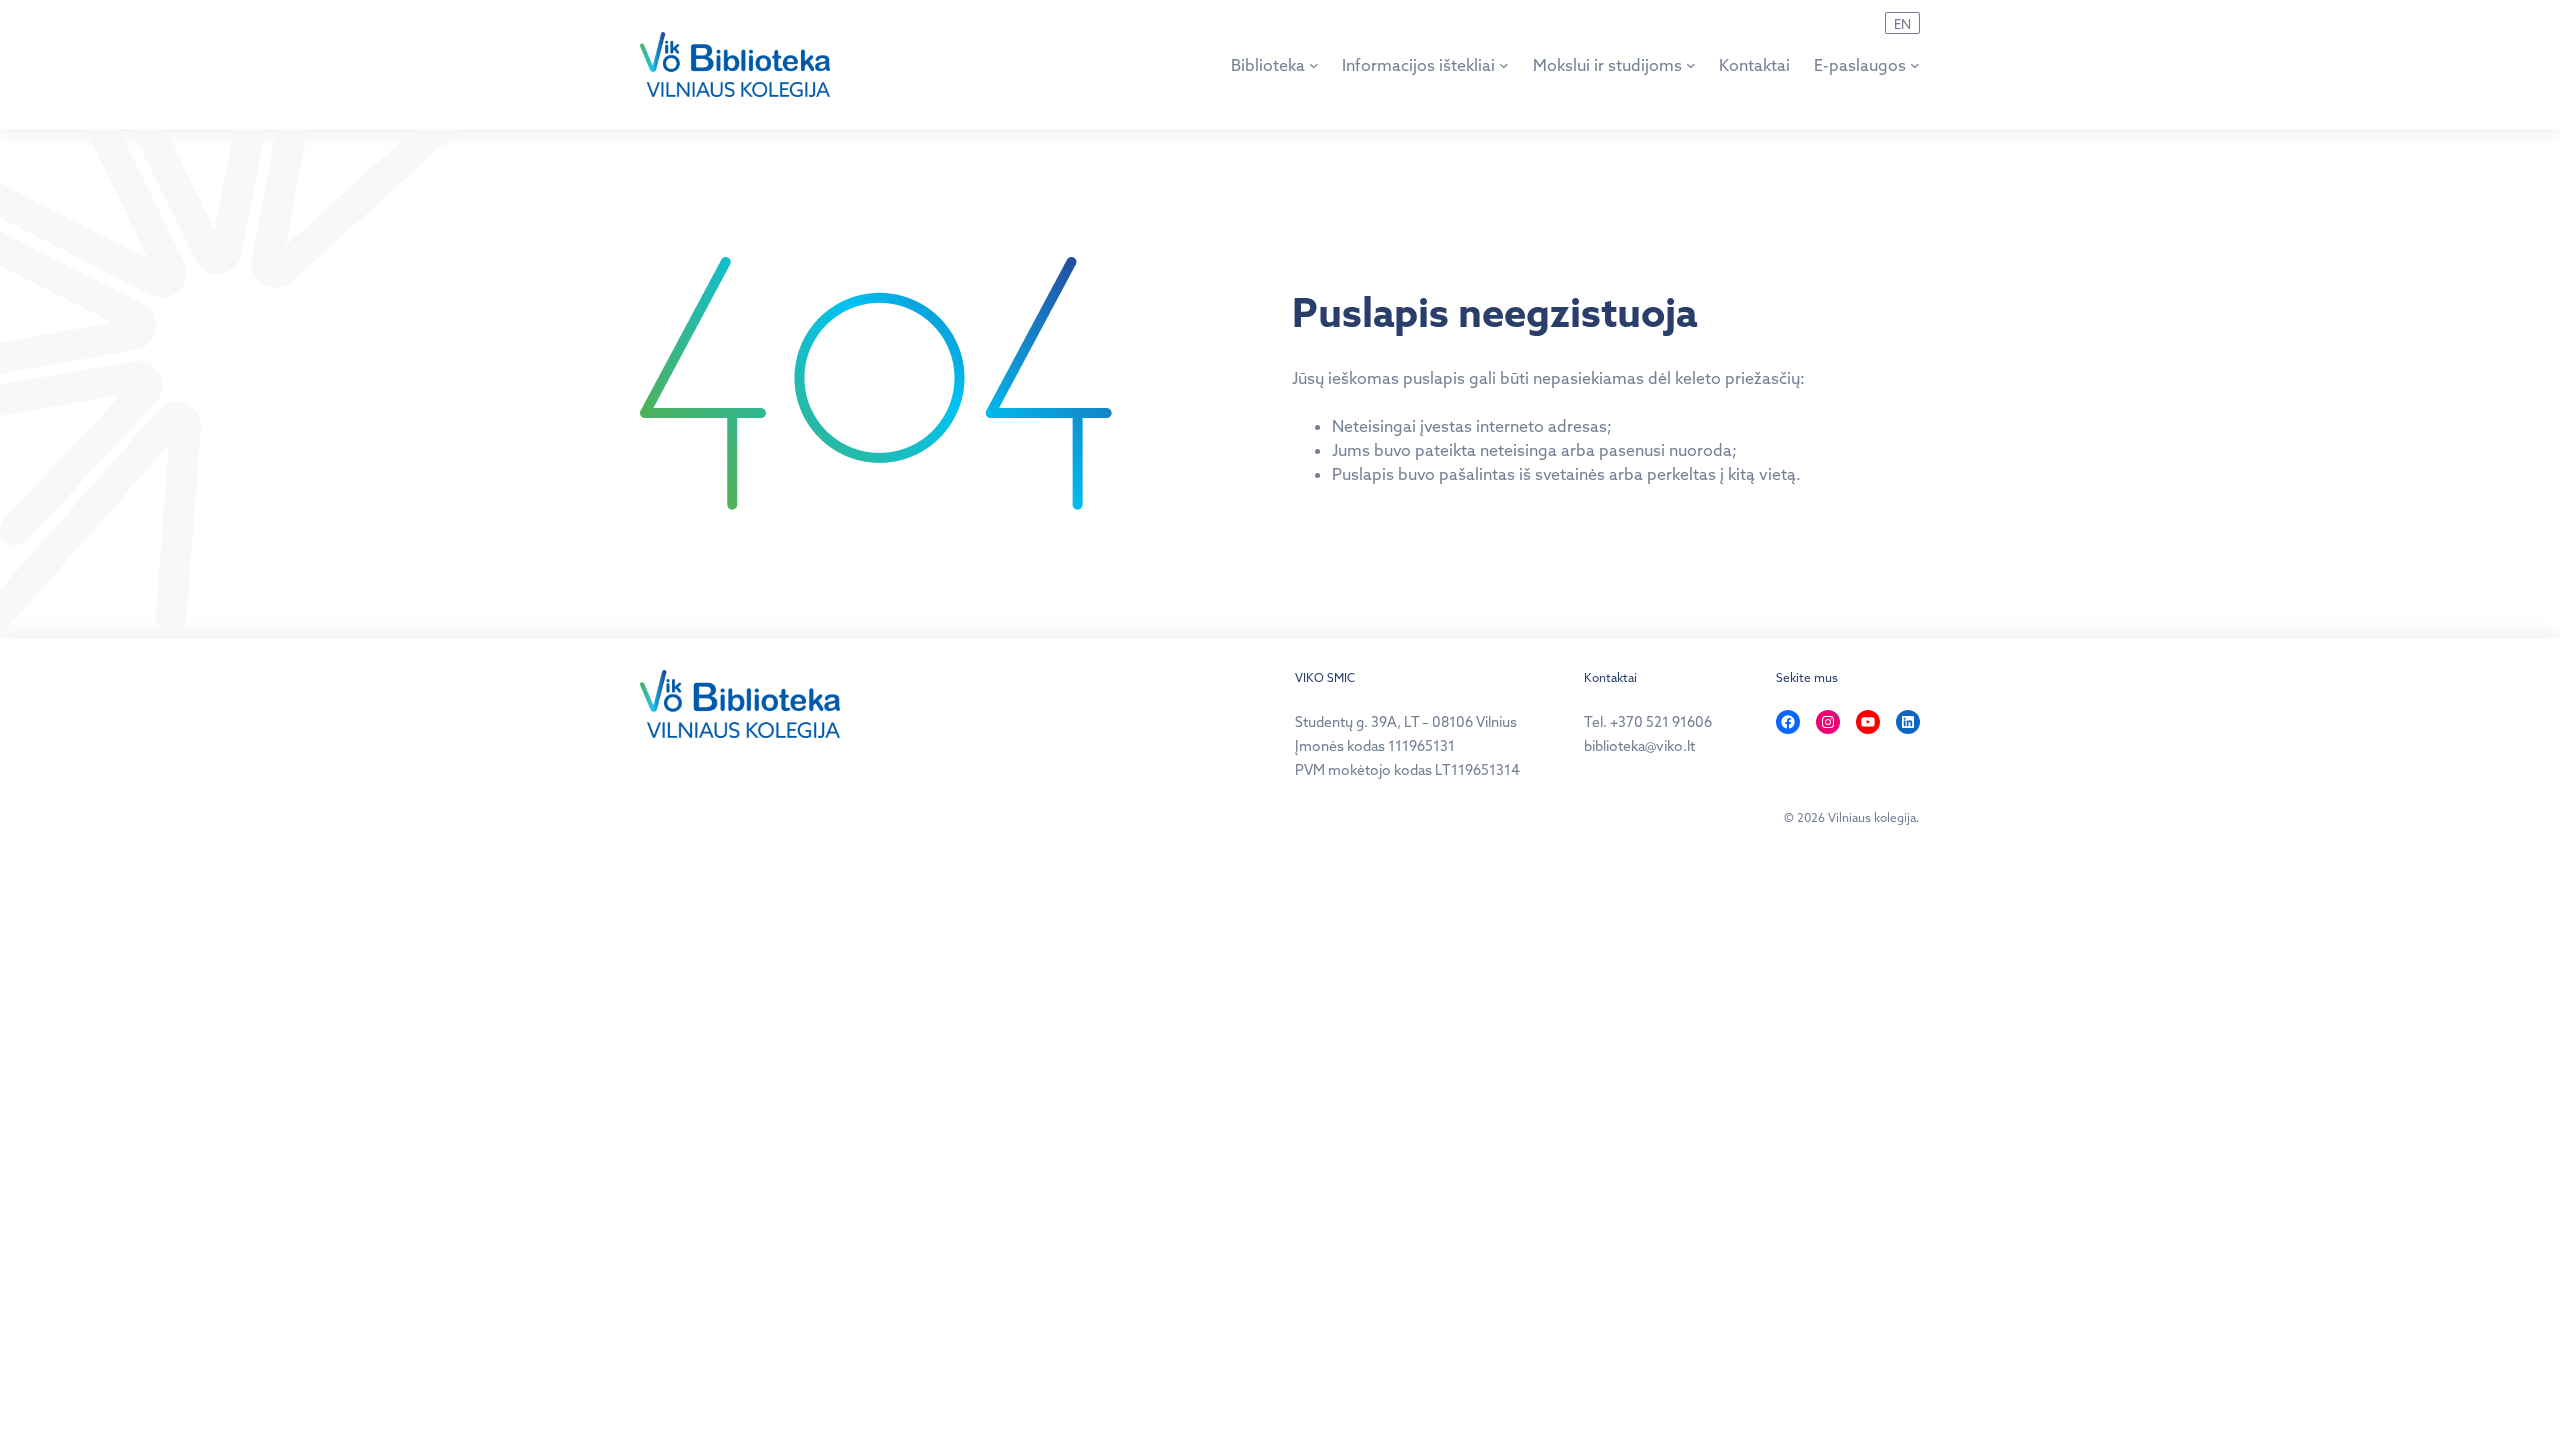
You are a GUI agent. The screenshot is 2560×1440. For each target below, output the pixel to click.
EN (1902, 24)
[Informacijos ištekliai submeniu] (1504, 65)
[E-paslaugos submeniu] (1915, 65)
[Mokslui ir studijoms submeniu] (1691, 65)
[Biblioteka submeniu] (1314, 65)
